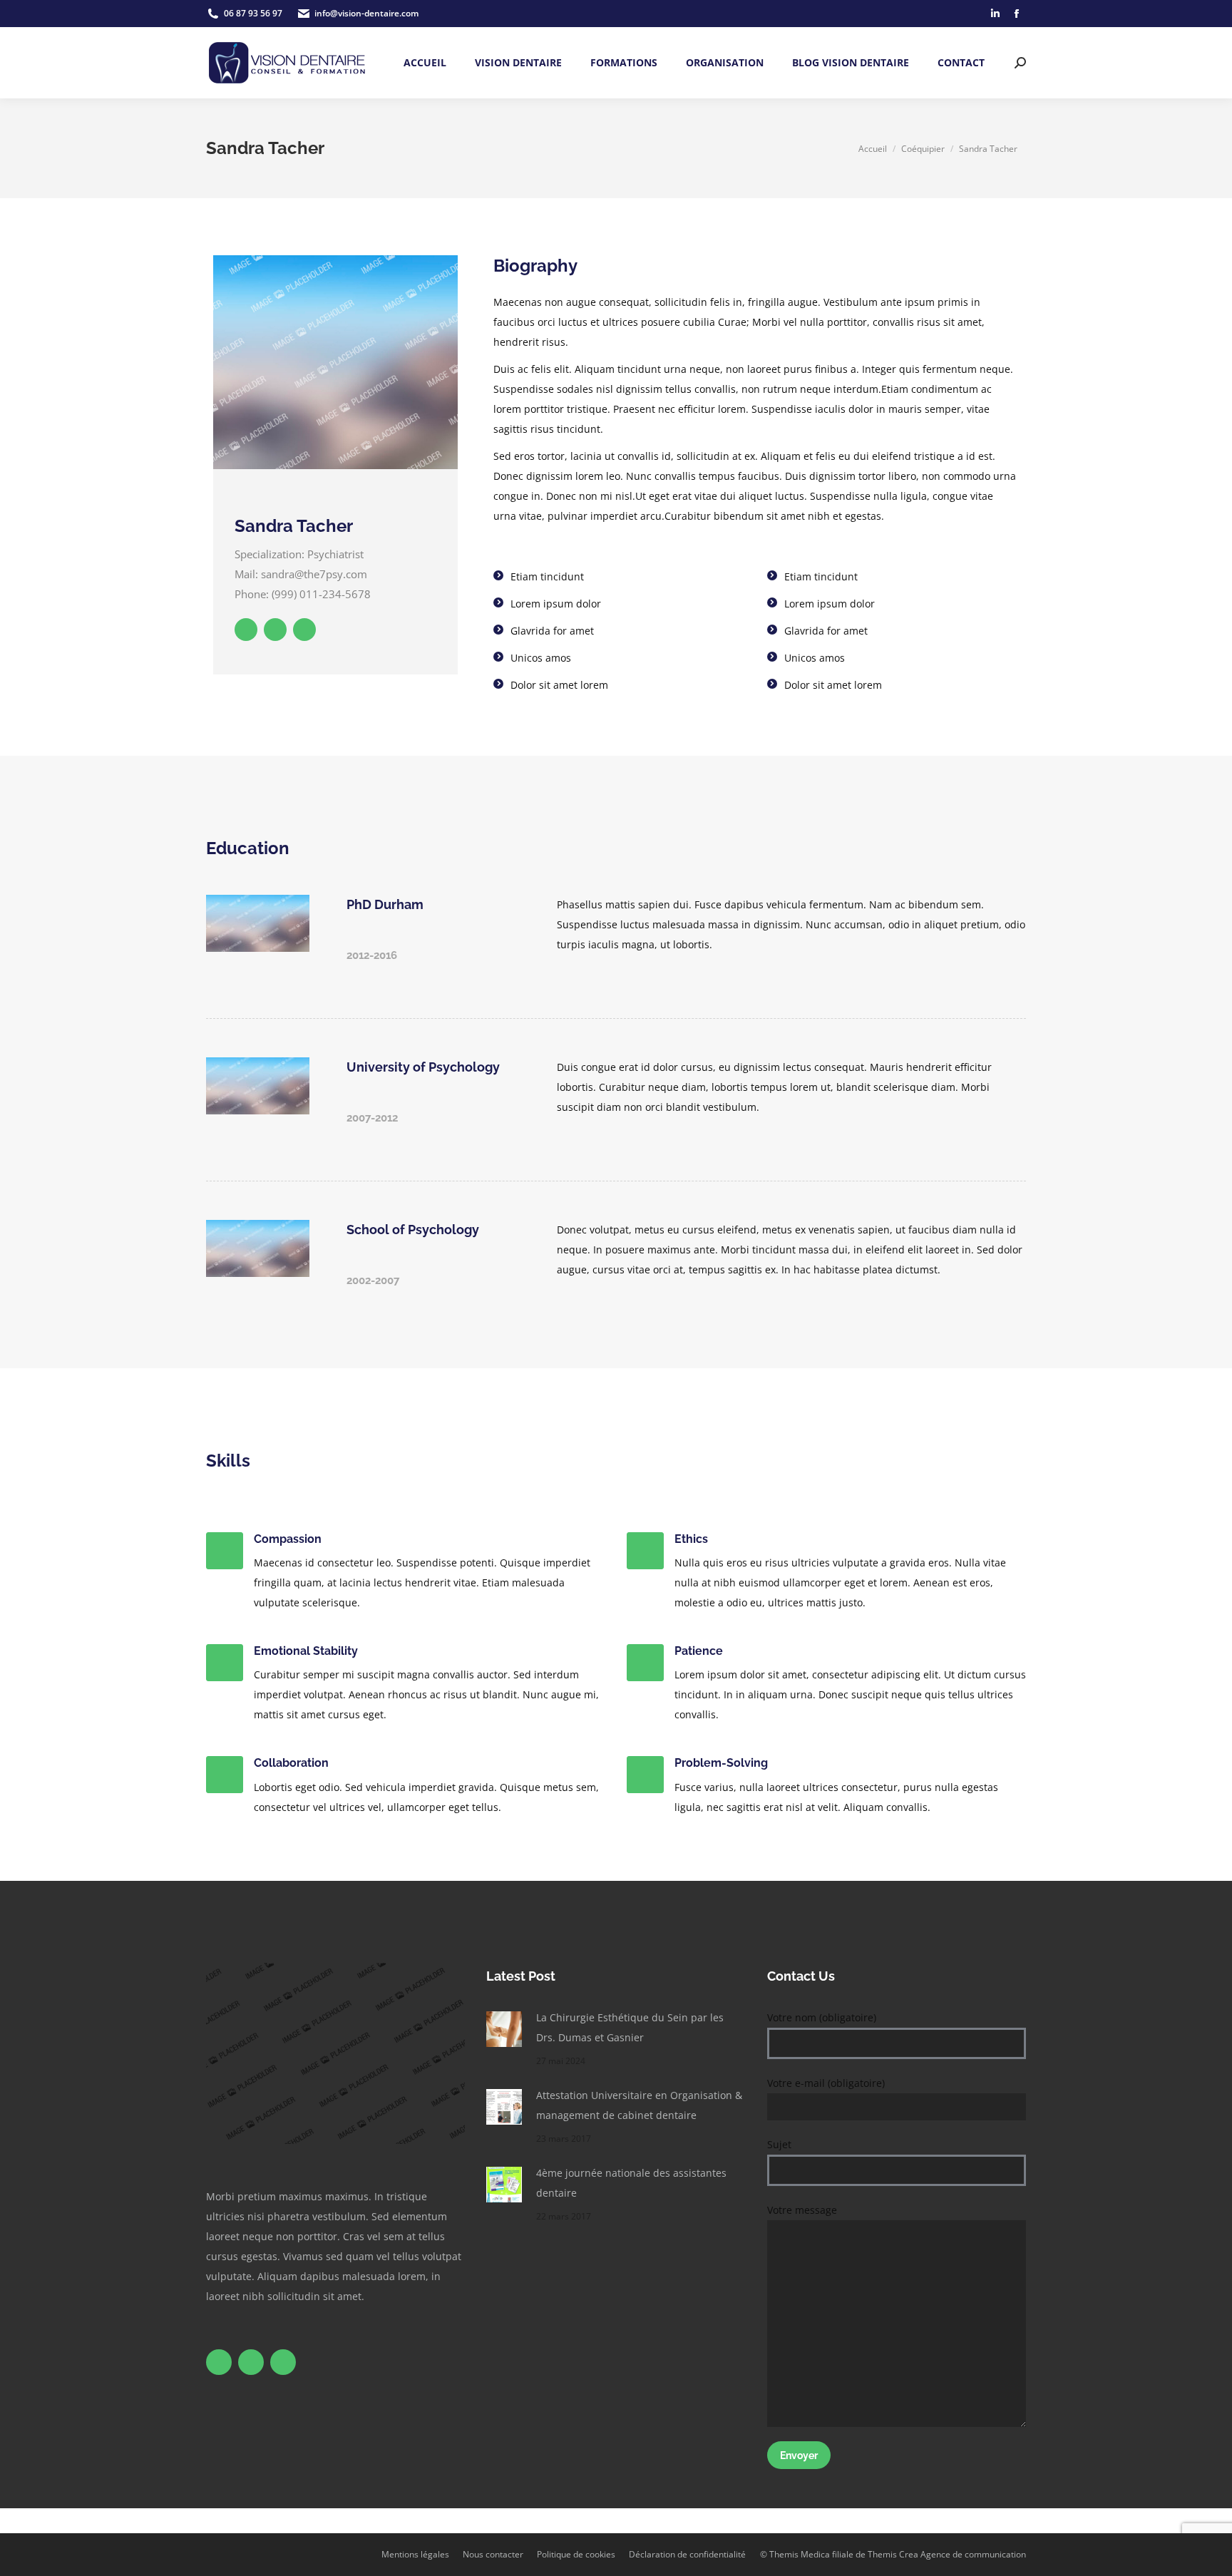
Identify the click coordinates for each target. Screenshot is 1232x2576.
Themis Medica (800, 2554)
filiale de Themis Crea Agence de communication (929, 2554)
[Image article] (504, 2029)
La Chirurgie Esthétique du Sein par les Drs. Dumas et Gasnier (630, 2027)
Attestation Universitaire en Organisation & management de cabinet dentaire (639, 2105)
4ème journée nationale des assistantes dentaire (631, 2183)
